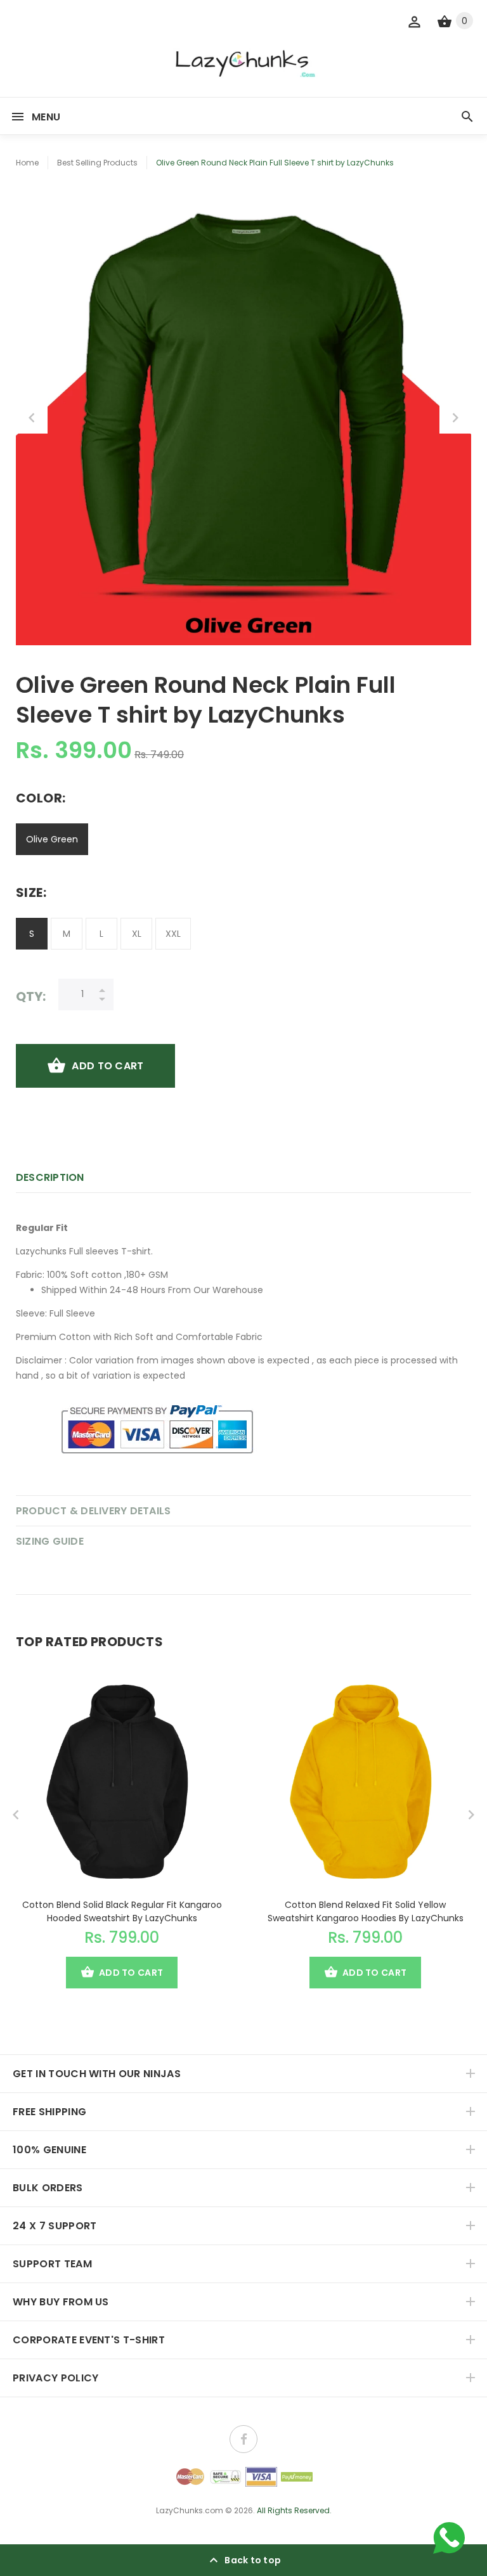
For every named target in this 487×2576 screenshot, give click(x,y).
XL (137, 934)
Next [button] (455, 418)
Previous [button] (32, 418)
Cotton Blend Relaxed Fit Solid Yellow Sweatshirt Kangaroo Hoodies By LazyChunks (366, 1911)
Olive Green (52, 839)
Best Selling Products (97, 163)
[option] (243, 418)
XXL (173, 934)
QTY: (31, 996)
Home (27, 163)
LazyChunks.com (190, 2510)
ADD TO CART (107, 1066)
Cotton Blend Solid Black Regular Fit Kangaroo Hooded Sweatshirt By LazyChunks (122, 1911)
